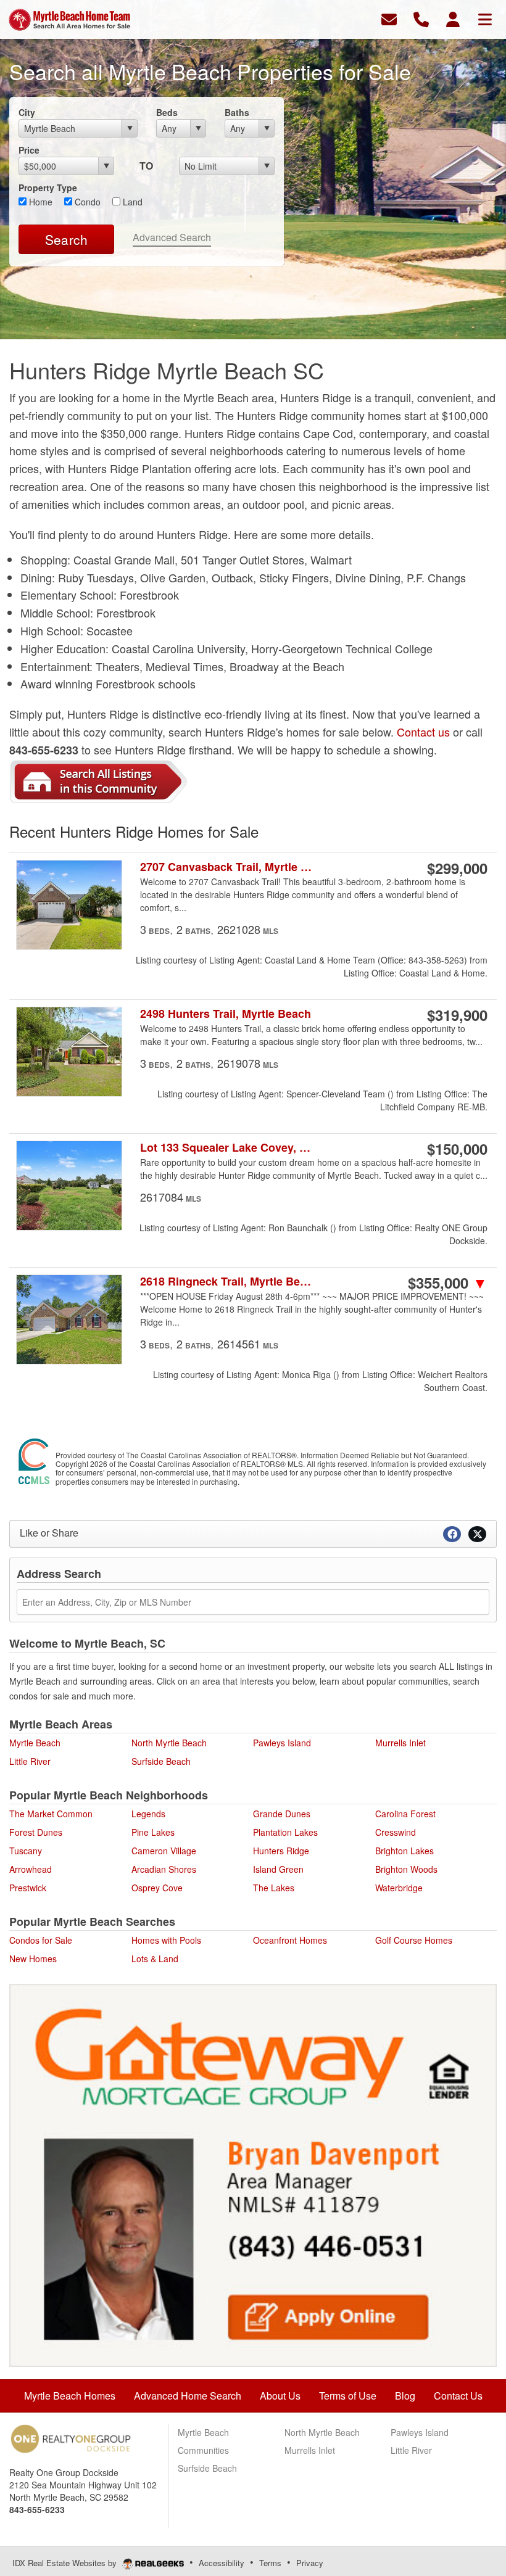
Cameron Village (164, 1851)
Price (29, 150)
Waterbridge (399, 1888)
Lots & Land (155, 1959)
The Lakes (274, 1888)
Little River (30, 1761)
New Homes (33, 1959)
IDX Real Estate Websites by (66, 2563)
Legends (148, 1814)
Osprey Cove (157, 1888)
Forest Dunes (36, 1832)
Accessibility (222, 2563)
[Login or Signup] (453, 18)
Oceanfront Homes (290, 1940)
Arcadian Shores (164, 1869)
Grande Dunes (282, 1814)
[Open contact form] (389, 18)
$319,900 (457, 1015)
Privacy (310, 2563)
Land (131, 202)
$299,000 (457, 868)
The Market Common (51, 1814)
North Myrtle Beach (169, 1743)
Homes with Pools (166, 1940)
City (27, 112)
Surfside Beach (161, 1761)
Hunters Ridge (281, 1851)
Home (39, 202)
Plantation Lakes (285, 1832)
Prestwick (28, 1888)
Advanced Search (172, 237)
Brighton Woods (406, 1869)
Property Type (48, 188)
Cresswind (396, 1832)
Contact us (423, 732)
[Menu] (485, 18)
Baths (237, 112)
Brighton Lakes (404, 1851)
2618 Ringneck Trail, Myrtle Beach (227, 1282)
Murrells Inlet (400, 1743)
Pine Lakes (153, 1832)
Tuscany (26, 1851)
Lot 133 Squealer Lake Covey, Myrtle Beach (227, 1148)
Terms (270, 2563)
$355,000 (448, 1282)
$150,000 (457, 1149)
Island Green (278, 1869)
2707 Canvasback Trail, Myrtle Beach (227, 867)
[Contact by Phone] (421, 18)
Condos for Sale (41, 1940)
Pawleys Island (282, 1743)
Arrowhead (31, 1869)
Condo (86, 202)
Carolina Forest (405, 1814)
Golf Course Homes (414, 1940)
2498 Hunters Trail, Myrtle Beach (226, 1014)
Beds (167, 112)
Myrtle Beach (35, 1743)
